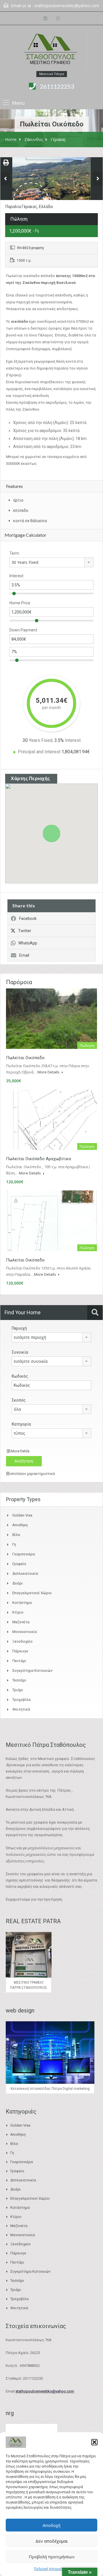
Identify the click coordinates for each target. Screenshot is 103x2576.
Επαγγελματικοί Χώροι (32, 1593)
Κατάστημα (22, 1603)
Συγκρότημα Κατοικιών (32, 1670)
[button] (94, 2442)
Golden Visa (22, 1515)
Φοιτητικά (21, 1709)
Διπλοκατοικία (25, 1573)
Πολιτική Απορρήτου (51, 2569)
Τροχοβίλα (21, 1700)
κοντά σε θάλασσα (30, 521)
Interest (16, 576)
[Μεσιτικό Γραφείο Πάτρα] (51, 50)
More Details (49, 1072)
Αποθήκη (20, 1525)
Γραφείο (19, 1564)
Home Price (20, 603)
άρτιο (18, 500)
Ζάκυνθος (34, 139)
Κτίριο (18, 1612)
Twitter (25, 931)
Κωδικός (20, 1376)
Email (24, 955)
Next (98, 179)
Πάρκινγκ (20, 1651)
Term (14, 553)
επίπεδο (21, 510)
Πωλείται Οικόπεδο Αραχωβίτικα (38, 1159)
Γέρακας (58, 139)
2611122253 (57, 86)
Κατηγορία (21, 1424)
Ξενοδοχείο (22, 1641)
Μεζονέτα (21, 1622)
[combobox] (51, 562)
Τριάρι (18, 1690)
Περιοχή (19, 1328)
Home (11, 139)
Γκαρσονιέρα (24, 1554)
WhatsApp (28, 943)
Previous (5, 179)
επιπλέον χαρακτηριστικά (32, 1474)
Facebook (28, 918)
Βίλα (16, 1535)
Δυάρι (18, 1583)
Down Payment (23, 630)
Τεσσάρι (19, 1680)
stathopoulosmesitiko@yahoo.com (67, 6)
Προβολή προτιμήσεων (52, 2557)
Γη (14, 1544)
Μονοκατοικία (25, 1632)
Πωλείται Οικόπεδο (25, 1058)
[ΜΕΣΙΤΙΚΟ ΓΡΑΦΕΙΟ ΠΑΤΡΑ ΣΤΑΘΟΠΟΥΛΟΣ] (51, 185)
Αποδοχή (51, 2525)
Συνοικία (20, 1352)
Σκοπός (19, 1400)
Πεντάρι (19, 1661)
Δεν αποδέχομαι (52, 2541)
